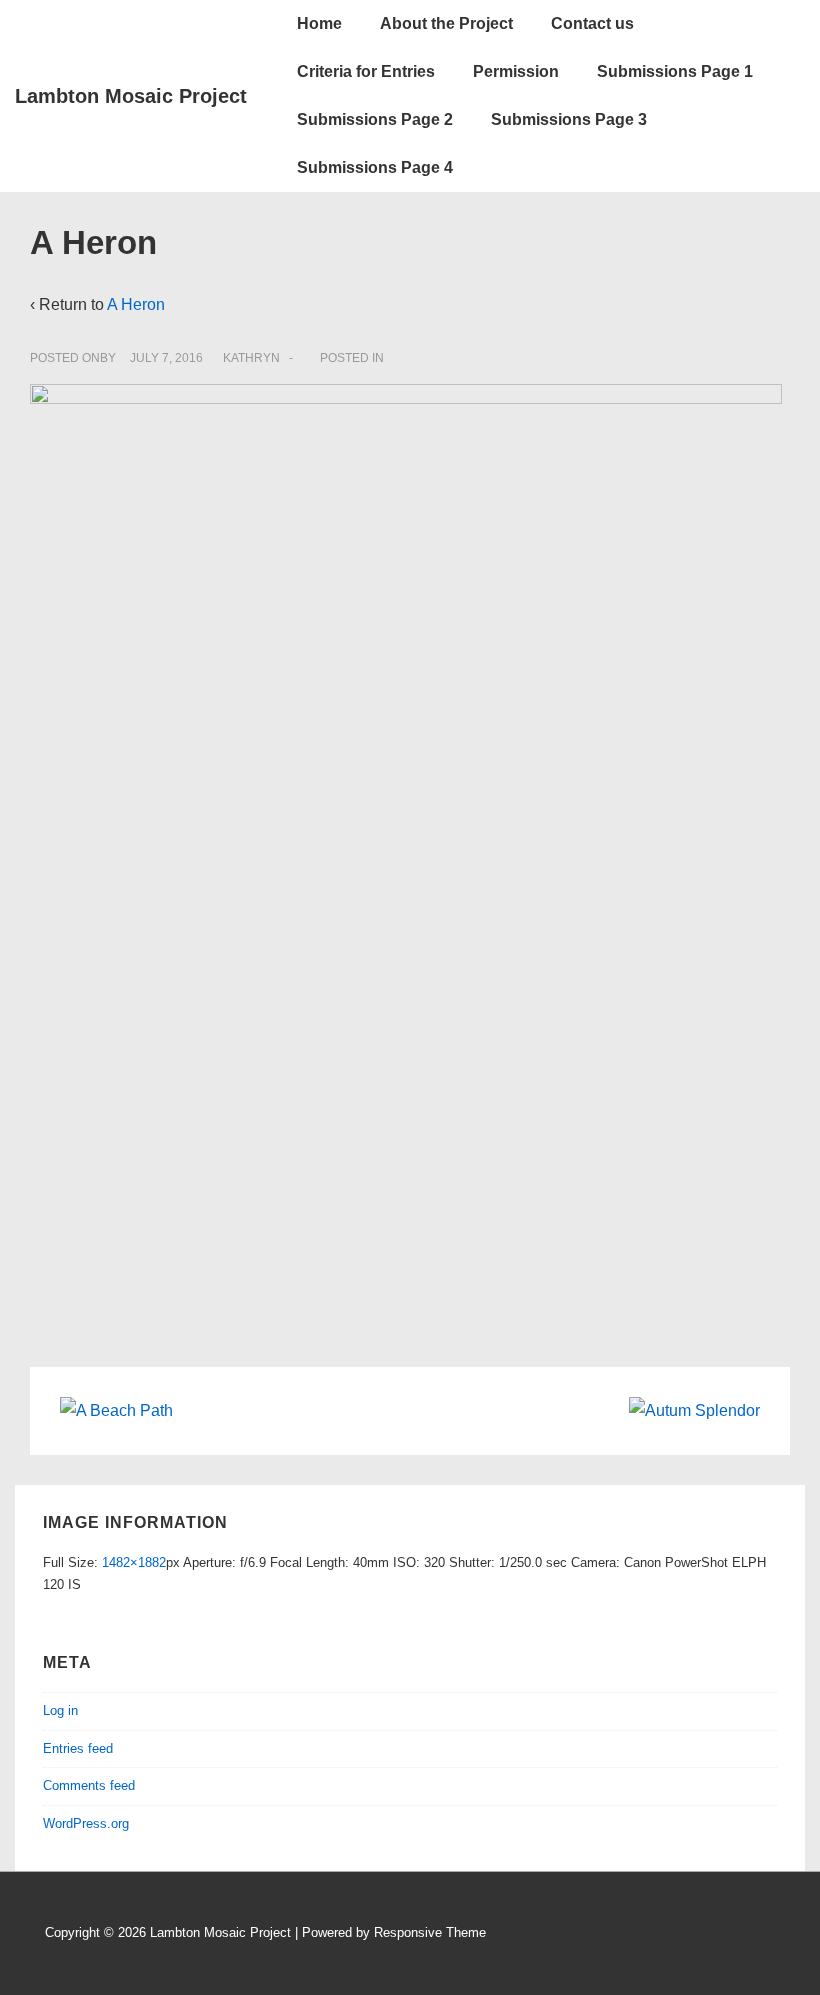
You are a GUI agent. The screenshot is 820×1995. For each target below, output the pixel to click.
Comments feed (89, 1785)
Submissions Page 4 (375, 167)
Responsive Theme (430, 1932)
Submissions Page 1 (675, 71)
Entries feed (78, 1748)
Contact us (592, 23)
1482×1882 (134, 1562)
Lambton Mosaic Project (131, 96)
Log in (60, 1710)
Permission (516, 71)
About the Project (446, 23)
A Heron (136, 304)
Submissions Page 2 (375, 119)
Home (319, 23)
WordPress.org (86, 1823)
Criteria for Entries (366, 71)
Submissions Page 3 (569, 119)
